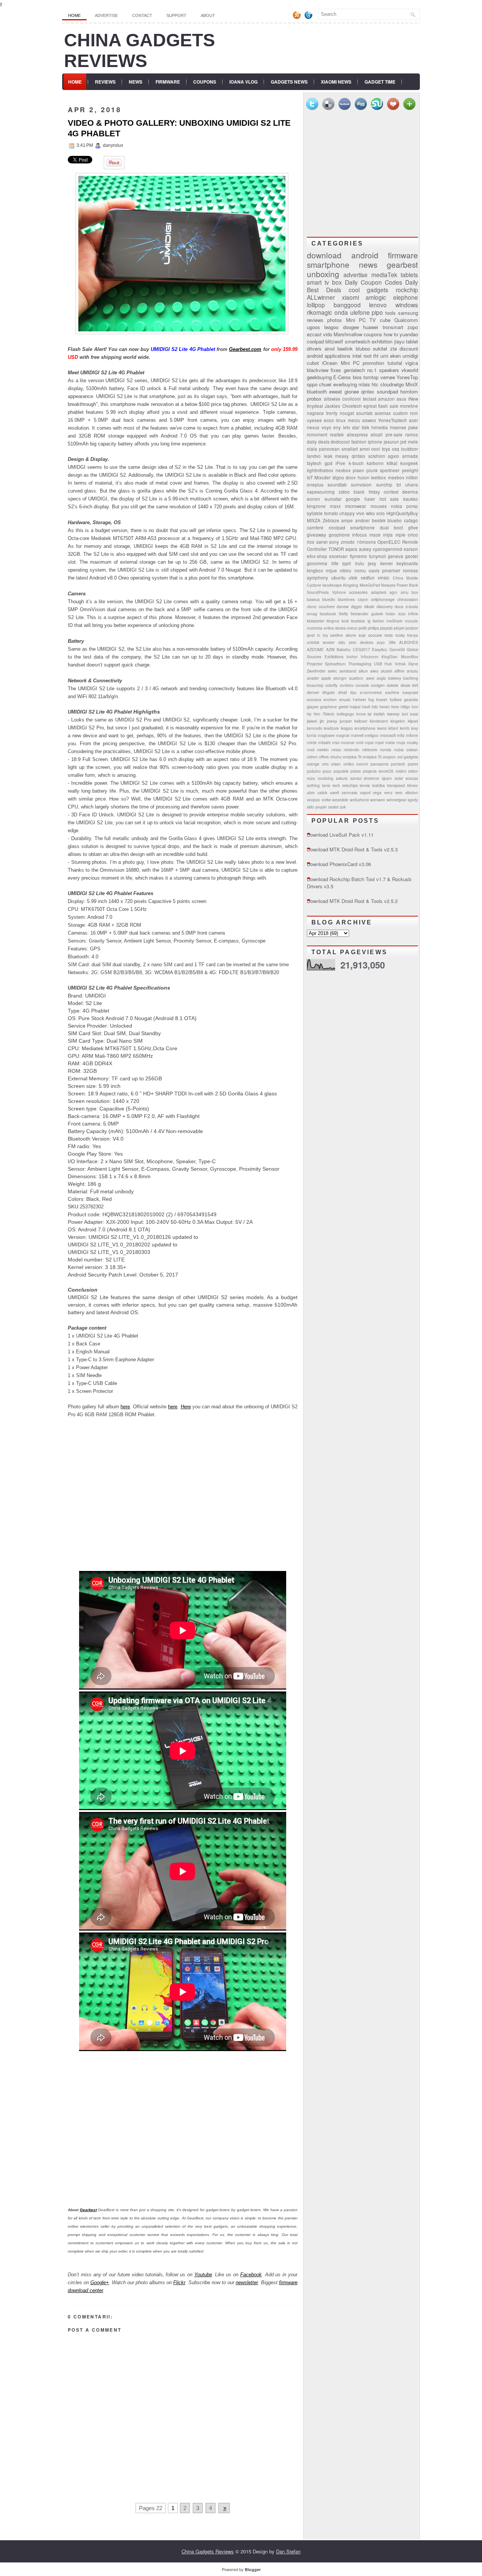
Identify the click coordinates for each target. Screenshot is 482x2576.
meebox (396, 477)
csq (396, 449)
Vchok (400, 664)
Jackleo (333, 406)
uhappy (347, 513)
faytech (314, 463)
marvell (357, 735)
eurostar (333, 499)
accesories (358, 592)
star (356, 427)
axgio (381, 678)
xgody (413, 800)
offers (324, 757)
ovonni (362, 764)
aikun (363, 671)
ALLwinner (321, 297)
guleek (377, 614)
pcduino (314, 771)
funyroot (377, 556)
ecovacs (314, 699)
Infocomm (370, 657)
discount (409, 348)
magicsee (326, 735)
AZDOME (315, 649)
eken (395, 356)
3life (392, 642)
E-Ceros (342, 377)
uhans (412, 485)
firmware (403, 255)
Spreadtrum (335, 664)
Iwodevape (332, 585)
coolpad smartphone (352, 528)
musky (412, 742)
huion (364, 477)
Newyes (388, 585)
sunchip (384, 485)
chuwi (325, 384)
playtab (386, 628)
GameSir (397, 649)
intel (357, 356)
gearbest (402, 264)
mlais (364, 384)
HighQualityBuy (402, 513)
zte (394, 348)
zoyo (381, 642)
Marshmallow (348, 334)
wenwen (378, 800)
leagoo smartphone (358, 728)
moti (360, 742)
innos (361, 714)
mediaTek (384, 275)
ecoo (329, 420)
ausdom (356, 678)
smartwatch (358, 341)
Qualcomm (406, 320)
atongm (340, 678)
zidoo (344, 492)
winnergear (397, 800)
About (208, 15)
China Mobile (406, 578)
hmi (415, 707)
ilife (335, 563)
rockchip (407, 290)
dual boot (392, 528)
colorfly (331, 685)
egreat (370, 406)
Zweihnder (316, 671)
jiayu (399, 341)
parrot (413, 764)
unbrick (313, 642)
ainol (330, 348)
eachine (392, 692)
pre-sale (394, 435)
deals (405, 685)
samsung (408, 313)
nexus (313, 427)
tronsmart (393, 327)
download (324, 255)
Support (176, 15)
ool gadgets (408, 757)
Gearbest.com (245, 349)
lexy (415, 728)
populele (341, 771)
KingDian (390, 657)
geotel (412, 556)
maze (375, 535)
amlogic (376, 297)
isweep (393, 714)
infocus (359, 535)
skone (351, 635)
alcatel (386, 671)
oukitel (380, 348)
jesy (372, 563)
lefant (393, 728)
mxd (311, 750)
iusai (414, 714)
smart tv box (324, 282)
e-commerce (371, 692)
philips (373, 628)
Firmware (168, 82)
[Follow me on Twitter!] (309, 18)
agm (393, 592)
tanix (326, 785)
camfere (315, 528)
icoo (402, 614)
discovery (385, 606)
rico (311, 542)
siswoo (369, 420)
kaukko (411, 499)
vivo (360, 513)
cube (385, 320)
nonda (386, 750)
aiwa (374, 671)
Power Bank (407, 585)
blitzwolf (334, 341)
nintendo (352, 750)
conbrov (347, 685)
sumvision (361, 485)
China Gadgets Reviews (208, 2551)
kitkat (392, 463)
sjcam (387, 778)
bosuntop (315, 685)
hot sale (389, 499)
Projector (315, 664)
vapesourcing (321, 492)
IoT (310, 477)
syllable (315, 513)
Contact (142, 15)
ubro (311, 792)
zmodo (348, 542)
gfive (413, 528)
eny (337, 427)
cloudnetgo (392, 384)
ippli (347, 563)
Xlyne (413, 664)
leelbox (378, 477)
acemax (383, 413)
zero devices (361, 642)
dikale (369, 606)
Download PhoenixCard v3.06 (339, 864)
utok (353, 578)
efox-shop (317, 556)
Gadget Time (380, 82)
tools (390, 313)
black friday (367, 492)
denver (313, 692)
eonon (313, 499)
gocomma (317, 563)
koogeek (409, 463)
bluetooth (317, 391)
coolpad (315, 341)
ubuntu (339, 578)
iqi (369, 714)
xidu (342, 642)
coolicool (352, 399)
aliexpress (357, 435)
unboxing (323, 274)
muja (401, 742)
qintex (368, 391)
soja (362, 635)
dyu (353, 692)
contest (391, 492)
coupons (373, 334)
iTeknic (329, 714)
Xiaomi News (336, 82)
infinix (413, 614)
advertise (355, 275)
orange (313, 764)
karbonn (375, 463)
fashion (359, 442)
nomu (360, 570)
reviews (315, 320)
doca (399, 606)
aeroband (348, 671)
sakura (342, 778)
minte (312, 742)
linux (341, 420)
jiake (413, 427)
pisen (358, 470)
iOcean (330, 363)
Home (74, 15)
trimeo (413, 785)
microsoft (388, 735)
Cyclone (314, 585)
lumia (312, 735)
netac (336, 750)
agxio (394, 456)
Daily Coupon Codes (374, 282)
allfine (399, 671)
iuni (405, 714)
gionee (352, 391)
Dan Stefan (288, 2551)
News (136, 82)
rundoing (326, 778)
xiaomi (350, 297)
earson (411, 549)
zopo (413, 327)
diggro (356, 606)
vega (377, 792)
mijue (331, 570)
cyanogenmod (387, 549)
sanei (322, 542)
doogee (351, 327)
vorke (326, 800)
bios (357, 377)
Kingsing (351, 585)
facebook (328, 614)
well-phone (359, 800)
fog (371, 699)
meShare (394, 621)
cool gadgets (369, 290)
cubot (313, 363)
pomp (412, 506)
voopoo (313, 800)
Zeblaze (331, 520)
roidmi (401, 771)
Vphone (339, 592)
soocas (412, 778)
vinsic (384, 578)
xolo (381, 513)
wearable (340, 800)
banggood (347, 305)
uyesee (314, 420)
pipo (377, 312)
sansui (356, 778)
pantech (398, 764)
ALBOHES (409, 642)
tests (389, 635)
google (353, 499)
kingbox (315, 570)
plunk (372, 470)
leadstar (358, 621)
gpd (329, 463)
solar (399, 778)
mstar (390, 742)
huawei (371, 327)
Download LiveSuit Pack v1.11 (340, 835)
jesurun (391, 442)
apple (326, 678)
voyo (326, 427)
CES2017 (361, 649)
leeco (382, 728)
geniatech (354, 370)
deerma (410, 492)
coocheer (327, 606)
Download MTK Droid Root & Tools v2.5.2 (352, 901)
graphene (329, 707)
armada (410, 456)
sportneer (390, 470)
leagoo (331, 327)
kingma (333, 621)
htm (317, 714)
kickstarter (316, 621)
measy (342, 456)
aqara (351, 549)
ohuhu (336, 757)
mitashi (324, 742)
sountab (365, 413)
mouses (379, 506)
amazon (386, 399)
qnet (311, 635)
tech (336, 785)
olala (312, 449)
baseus (313, 599)
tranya (413, 635)
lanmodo (315, 728)
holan (390, 614)
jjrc (322, 721)
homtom (409, 391)
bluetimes (346, 599)
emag (312, 614)
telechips (350, 785)
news (368, 264)
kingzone (316, 506)
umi (384, 356)
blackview (318, 370)
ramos (412, 435)
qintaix (358, 456)
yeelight (410, 470)
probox (314, 399)
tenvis (365, 785)
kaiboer (361, 721)
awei (370, 678)
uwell (334, 792)
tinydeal (315, 406)
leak (328, 456)
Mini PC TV (361, 320)
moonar (348, 742)
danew (343, 606)
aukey (365, 549)
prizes (356, 771)
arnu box (410, 592)
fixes (336, 370)
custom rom (406, 413)
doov (351, 477)
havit (366, 707)
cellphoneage (383, 599)
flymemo (358, 556)
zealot (333, 807)
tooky (400, 635)
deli (415, 685)
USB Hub (383, 664)
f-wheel (359, 699)
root (368, 356)
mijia (388, 535)
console (362, 685)
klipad (413, 721)
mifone (412, 735)
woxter (329, 642)
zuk (343, 807)
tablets (409, 275)
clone (312, 606)
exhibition (382, 341)
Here (186, 1407)
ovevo (352, 628)
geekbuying (319, 377)
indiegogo (345, 714)
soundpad (387, 391)
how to (391, 334)
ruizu (311, 778)
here (125, 1407)
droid (342, 692)
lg (369, 621)
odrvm (312, 757)
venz (388, 792)
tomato (331, 513)
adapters (379, 592)
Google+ (100, 2282)
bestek (379, 520)
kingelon (398, 721)
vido (328, 334)
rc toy (322, 635)
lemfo (405, 728)
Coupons (205, 82)
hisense (398, 427)
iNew (413, 399)
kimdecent (379, 721)
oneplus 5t (352, 757)
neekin (323, 750)
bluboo (363, 348)
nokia (397, 506)
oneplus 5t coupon (379, 757)
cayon (363, 599)
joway (332, 721)
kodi (345, 621)
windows (407, 305)
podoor (412, 628)
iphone (375, 442)
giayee (313, 707)
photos (335, 320)
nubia (399, 750)
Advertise (106, 15)
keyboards (407, 563)
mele (413, 442)
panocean (329, 449)
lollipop (316, 305)
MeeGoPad (370, 585)
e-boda (412, 606)
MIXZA (314, 520)
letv (347, 427)
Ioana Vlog (243, 82)
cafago (411, 520)
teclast (370, 399)
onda (341, 312)
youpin (321, 807)
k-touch (356, 463)
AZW (330, 649)
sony (334, 542)
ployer (399, 628)
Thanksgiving (360, 664)
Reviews (105, 82)
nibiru (345, 570)
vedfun (368, 578)
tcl (399, 485)
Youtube (203, 2275)
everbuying (345, 384)
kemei (387, 563)
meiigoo (371, 735)
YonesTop (407, 377)
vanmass (349, 792)
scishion (377, 456)
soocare (375, 635)
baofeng (411, 678)
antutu (412, 671)
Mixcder (323, 477)
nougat (347, 413)
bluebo (395, 520)
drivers (314, 348)
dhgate (329, 692)
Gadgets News (289, 82)
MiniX (412, 384)
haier (370, 499)
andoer (362, 520)
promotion (373, 363)
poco (327, 771)
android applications (329, 356)
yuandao (409, 334)
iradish (379, 714)
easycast (410, 692)
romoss (410, 570)
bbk (366, 427)
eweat (336, 391)
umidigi (410, 356)
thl (376, 356)
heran (385, 707)
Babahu (344, 649)
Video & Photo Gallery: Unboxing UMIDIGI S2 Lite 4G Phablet (179, 128)
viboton (412, 792)
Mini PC (350, 363)
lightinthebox (320, 470)
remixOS (386, 771)
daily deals (318, 442)
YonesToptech (393, 420)
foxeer (382, 699)
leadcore (331, 728)
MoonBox (410, 657)
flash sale (388, 406)
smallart (350, 449)
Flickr (179, 2282)
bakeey (395, 678)
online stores (335, 628)
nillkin (412, 477)
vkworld (410, 370)
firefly (343, 614)
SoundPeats (318, 592)
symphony (317, 578)
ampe (347, 520)
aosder (313, 678)
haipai (355, 707)
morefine (409, 406)
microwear (355, 506)
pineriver (391, 570)
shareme (371, 778)
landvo (314, 456)
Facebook (251, 2275)
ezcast (314, 334)
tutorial (395, 363)
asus (401, 399)
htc (375, 384)
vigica (412, 363)
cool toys (381, 449)
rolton (413, 771)
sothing (313, 785)
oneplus (315, 485)
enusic (345, 699)
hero (395, 707)
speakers (389, 370)
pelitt (363, 628)
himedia (380, 427)
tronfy (332, 413)
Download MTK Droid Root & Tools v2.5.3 (352, 849)
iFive (340, 463)
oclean (412, 750)
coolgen (378, 685)
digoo (338, 477)
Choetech (352, 406)
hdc (375, 707)
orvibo (349, 764)
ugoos (313, 327)
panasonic (380, 764)
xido (310, 807)
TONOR (336, 549)
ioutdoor (410, 449)
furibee (396, 699)
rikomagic (320, 312)
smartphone (328, 264)
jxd (403, 442)
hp (309, 714)
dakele (393, 685)
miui (336, 742)
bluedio (329, 599)
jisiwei (312, 721)
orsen (336, 764)
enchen (330, 699)
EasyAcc (380, 649)
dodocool (340, 442)
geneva (396, 556)
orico (413, 535)
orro (325, 764)
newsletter (247, 2282)
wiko (371, 513)
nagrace (315, 413)
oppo (312, 384)
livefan (378, 621)
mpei (379, 742)
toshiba (378, 785)
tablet (412, 341)
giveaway (317, 535)
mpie (400, 535)
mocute (411, 621)
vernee (388, 377)
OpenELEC (389, 542)
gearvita (411, 699)
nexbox (343, 470)
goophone (339, 535)
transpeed (396, 785)
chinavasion (408, 599)
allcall (377, 435)
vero (399, 792)
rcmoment (317, 435)
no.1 (372, 370)
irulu (360, 563)
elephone (406, 297)
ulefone (360, 312)
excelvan (338, 556)
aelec (332, 671)
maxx (335, 506)
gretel (343, 707)
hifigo (405, 707)
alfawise (332, 399)
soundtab (337, 485)
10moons (366, 542)
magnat (343, 735)
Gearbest (88, 2210)
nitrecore (370, 750)
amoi (365, 449)
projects (370, 771)
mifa (401, 735)
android (365, 255)
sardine (337, 635)
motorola (315, 628)
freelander (359, 614)
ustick (322, 792)
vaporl (365, 792)
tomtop (371, 377)
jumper (346, 721)
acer (413, 420)
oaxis (374, 570)
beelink (345, 348)
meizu (354, 420)
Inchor (352, 657)
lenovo (378, 305)
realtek (337, 435)
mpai (369, 742)
